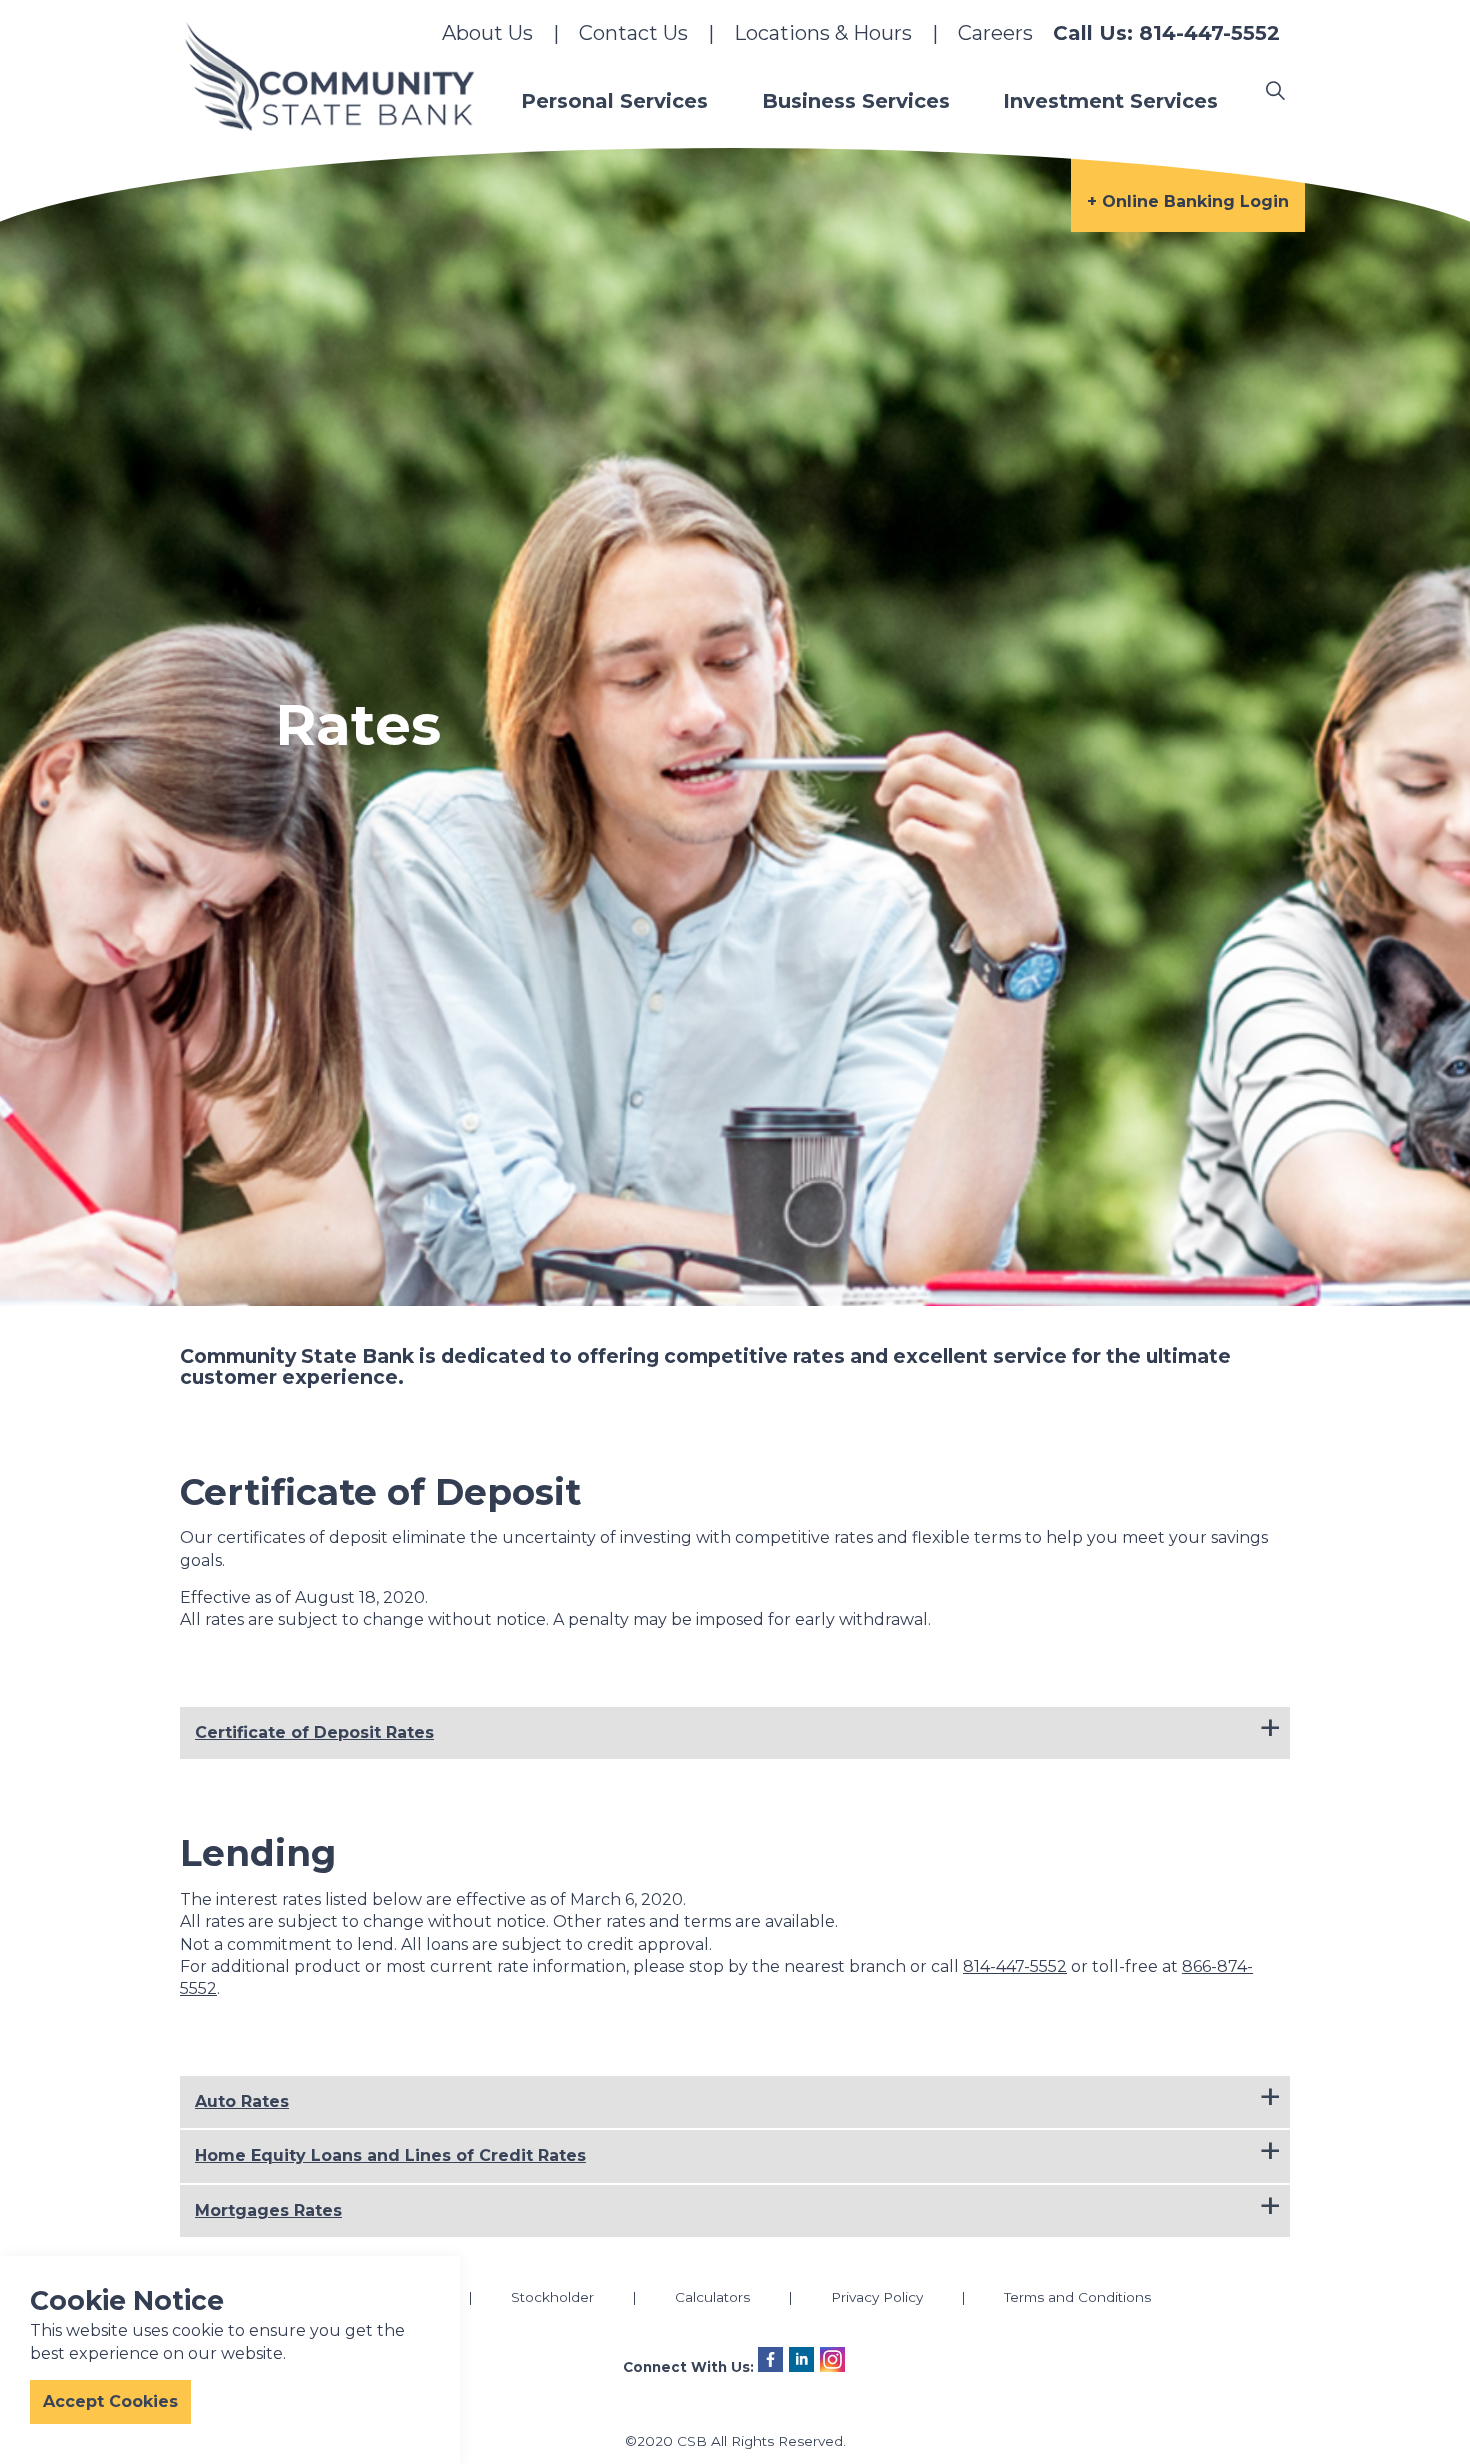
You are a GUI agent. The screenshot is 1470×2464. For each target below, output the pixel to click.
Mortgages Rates (268, 2210)
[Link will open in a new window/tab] (770, 2359)
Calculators (712, 2297)
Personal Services (614, 101)
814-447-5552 (1015, 1966)
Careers (995, 33)
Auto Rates (242, 2101)
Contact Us (633, 33)
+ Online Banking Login (1188, 201)
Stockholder (552, 2297)
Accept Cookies (110, 2401)
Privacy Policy (877, 2297)
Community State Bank (329, 76)
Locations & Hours (823, 33)
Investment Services (1110, 101)
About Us (487, 33)
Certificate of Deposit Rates (314, 1732)
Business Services (856, 101)
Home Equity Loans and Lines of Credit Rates (390, 2155)
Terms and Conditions (1077, 2297)
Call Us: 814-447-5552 (1166, 33)
